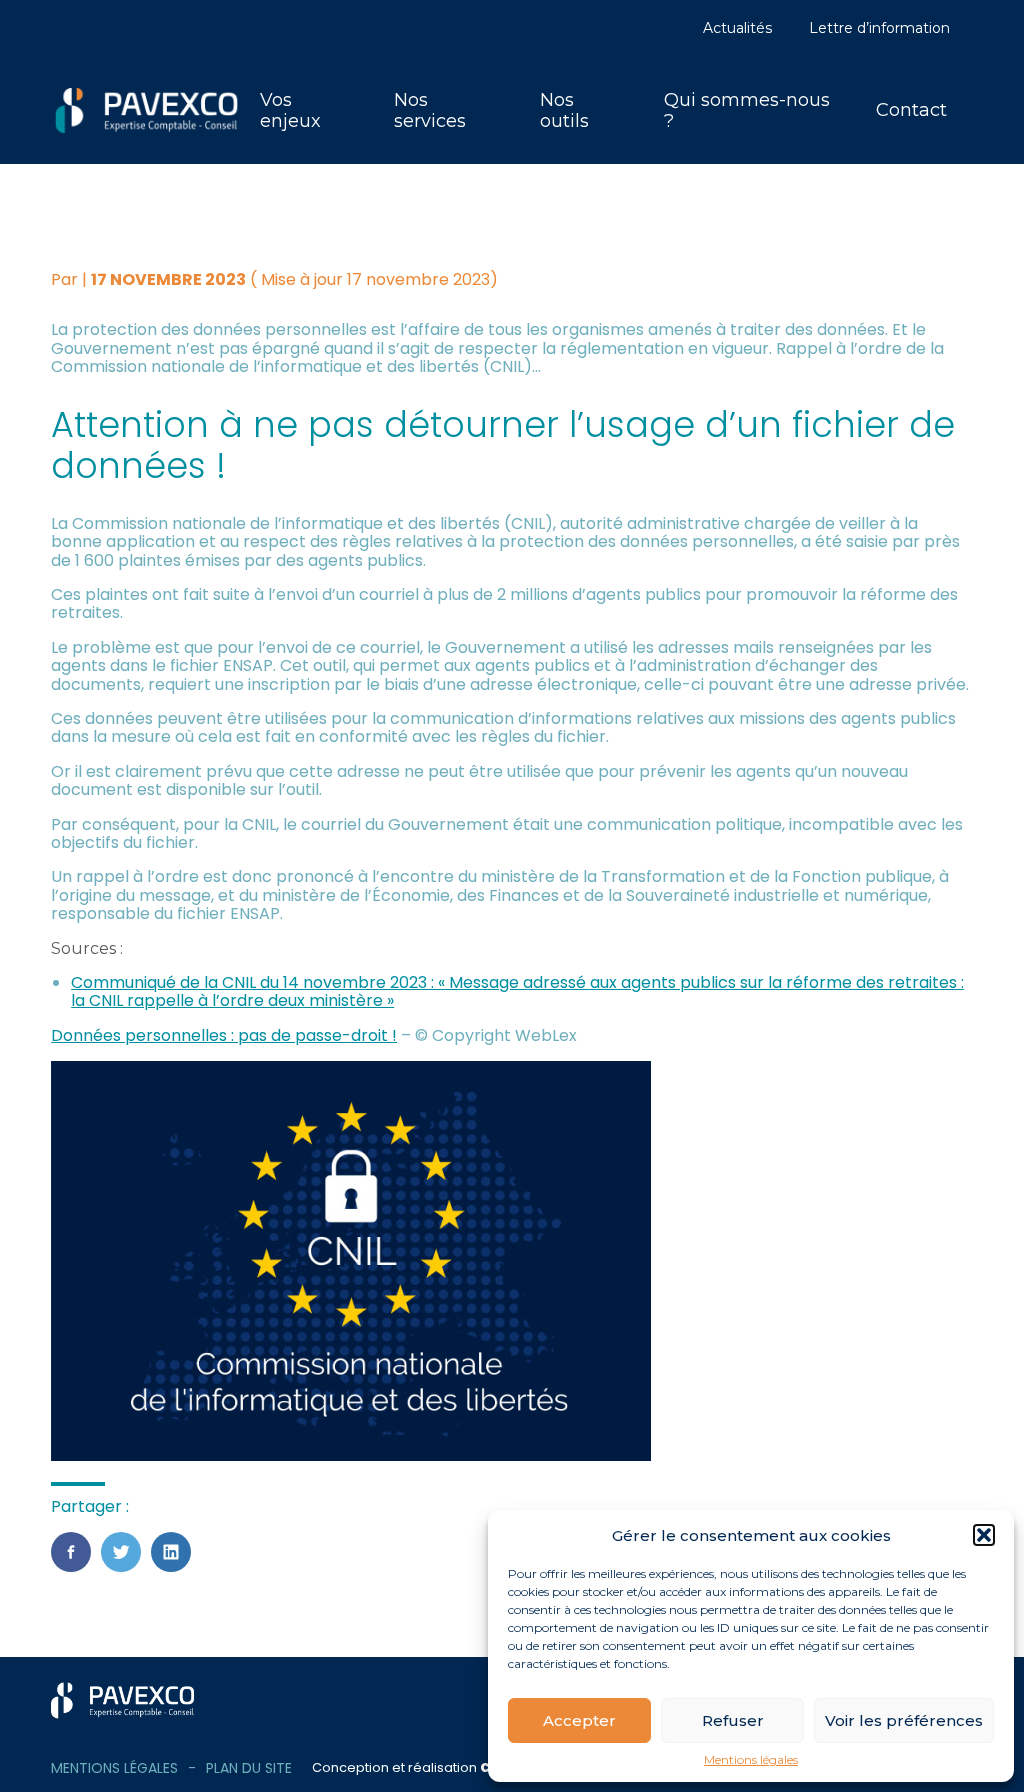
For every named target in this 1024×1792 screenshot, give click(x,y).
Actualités (737, 28)
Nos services (430, 110)
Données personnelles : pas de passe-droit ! (224, 1035)
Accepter (579, 1720)
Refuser (733, 1720)
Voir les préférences (904, 1720)
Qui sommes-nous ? (747, 110)
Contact (911, 110)
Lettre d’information (879, 28)
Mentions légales (751, 1760)
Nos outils (564, 110)
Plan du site (249, 1768)
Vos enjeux (290, 110)
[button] (984, 1535)
